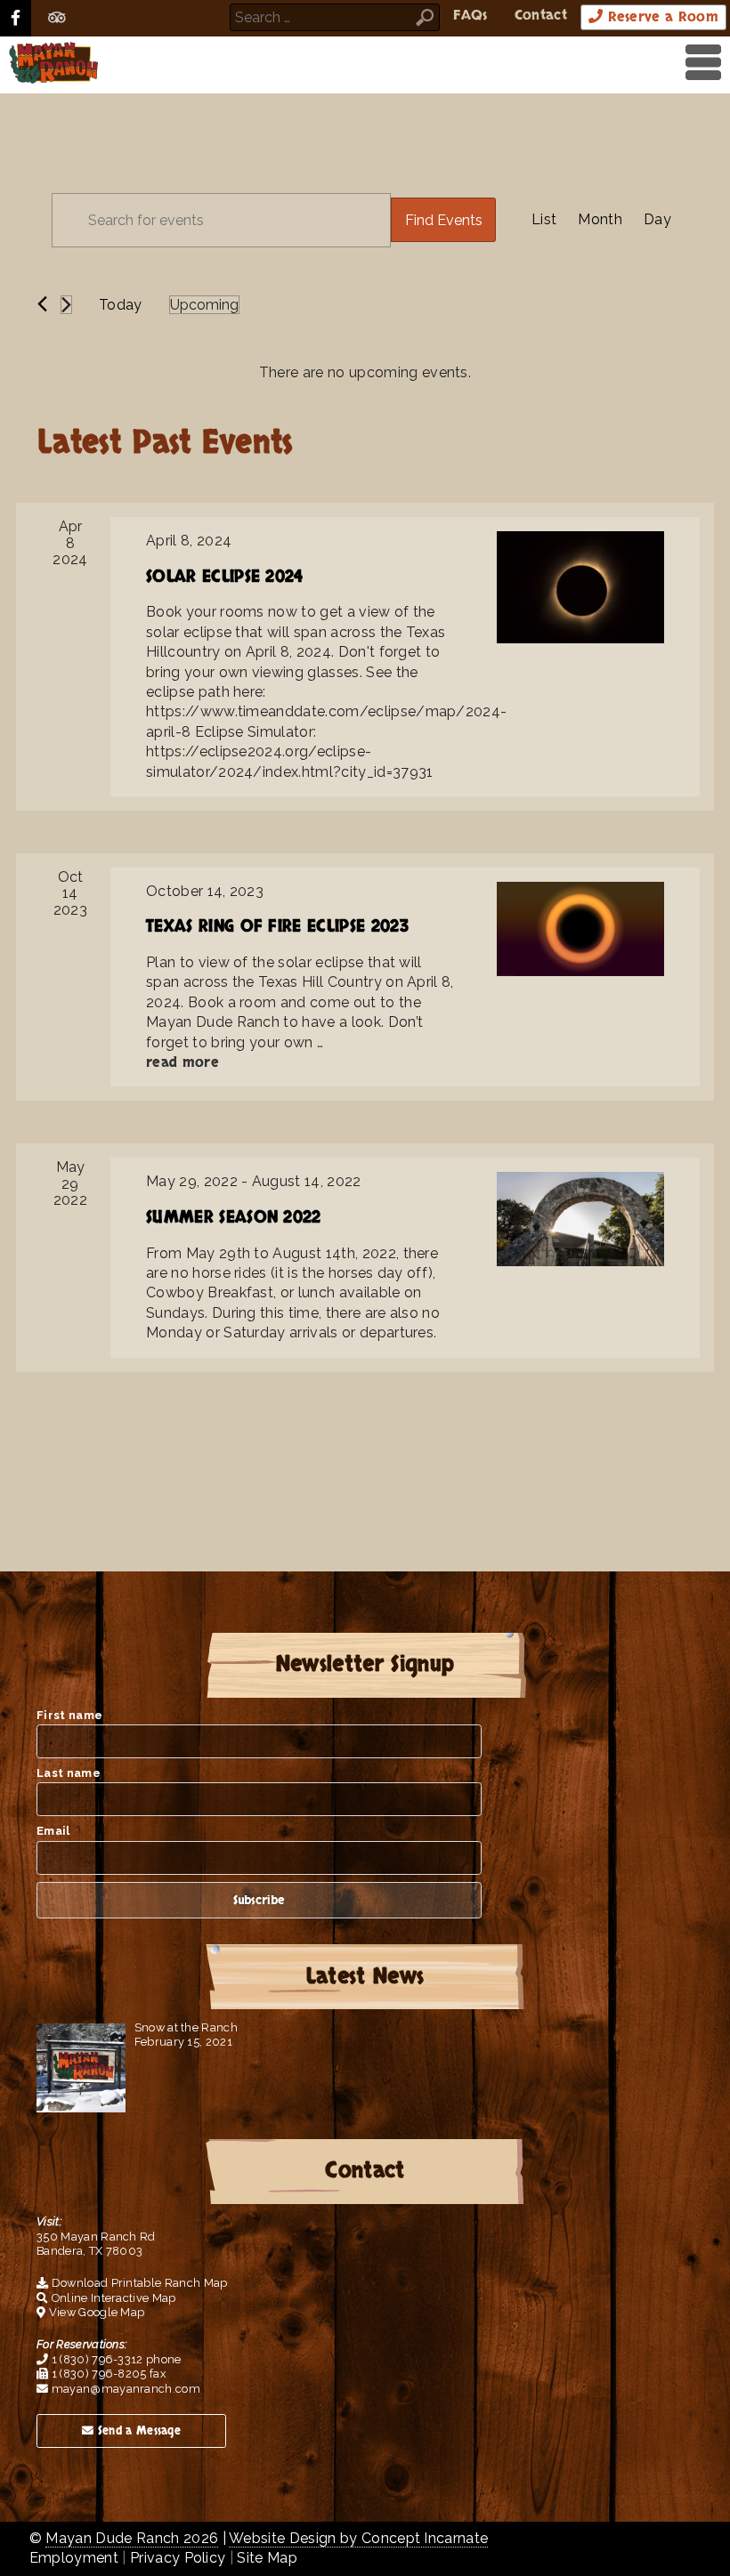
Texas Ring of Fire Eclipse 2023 (277, 927)
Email (53, 1831)
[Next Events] (66, 305)
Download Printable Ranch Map (138, 2283)
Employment (74, 2558)
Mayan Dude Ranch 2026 (132, 2538)
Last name (69, 1773)
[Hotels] (57, 18)
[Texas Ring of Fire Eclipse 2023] (580, 929)
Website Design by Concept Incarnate (358, 2538)
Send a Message (137, 2431)
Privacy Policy (178, 2558)
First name (69, 1715)
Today (121, 305)
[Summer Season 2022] (580, 1219)
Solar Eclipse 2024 (225, 577)
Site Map (267, 2558)
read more (182, 1062)
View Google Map (95, 2312)
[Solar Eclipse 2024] (580, 587)
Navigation (699, 62)
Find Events (444, 220)
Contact (541, 15)
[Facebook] (16, 18)
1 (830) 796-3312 (95, 2359)
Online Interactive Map (112, 2298)
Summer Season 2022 (234, 1218)
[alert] (365, 373)
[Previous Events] (42, 304)
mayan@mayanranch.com (124, 2389)
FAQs (470, 15)
